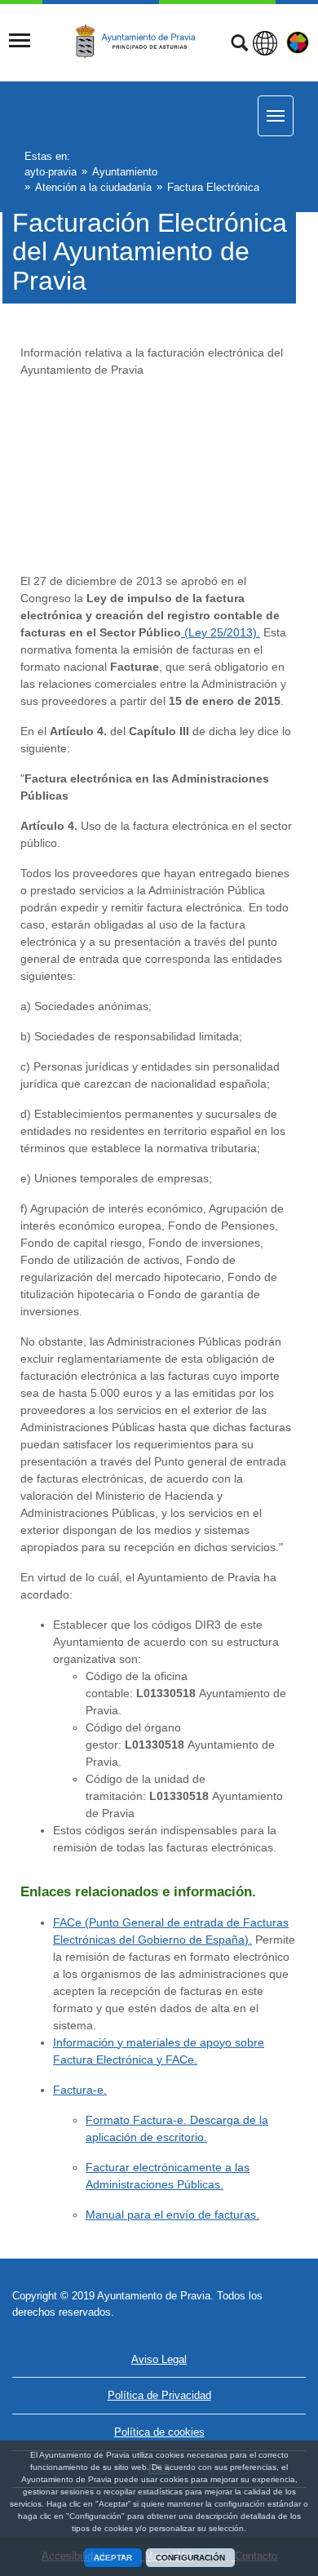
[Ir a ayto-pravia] (140, 42)
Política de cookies (159, 2432)
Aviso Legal (159, 2359)
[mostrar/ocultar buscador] (239, 45)
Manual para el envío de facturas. (172, 2215)
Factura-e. (80, 2090)
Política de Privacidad (159, 2395)
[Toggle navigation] (20, 41)
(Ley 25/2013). (221, 632)
